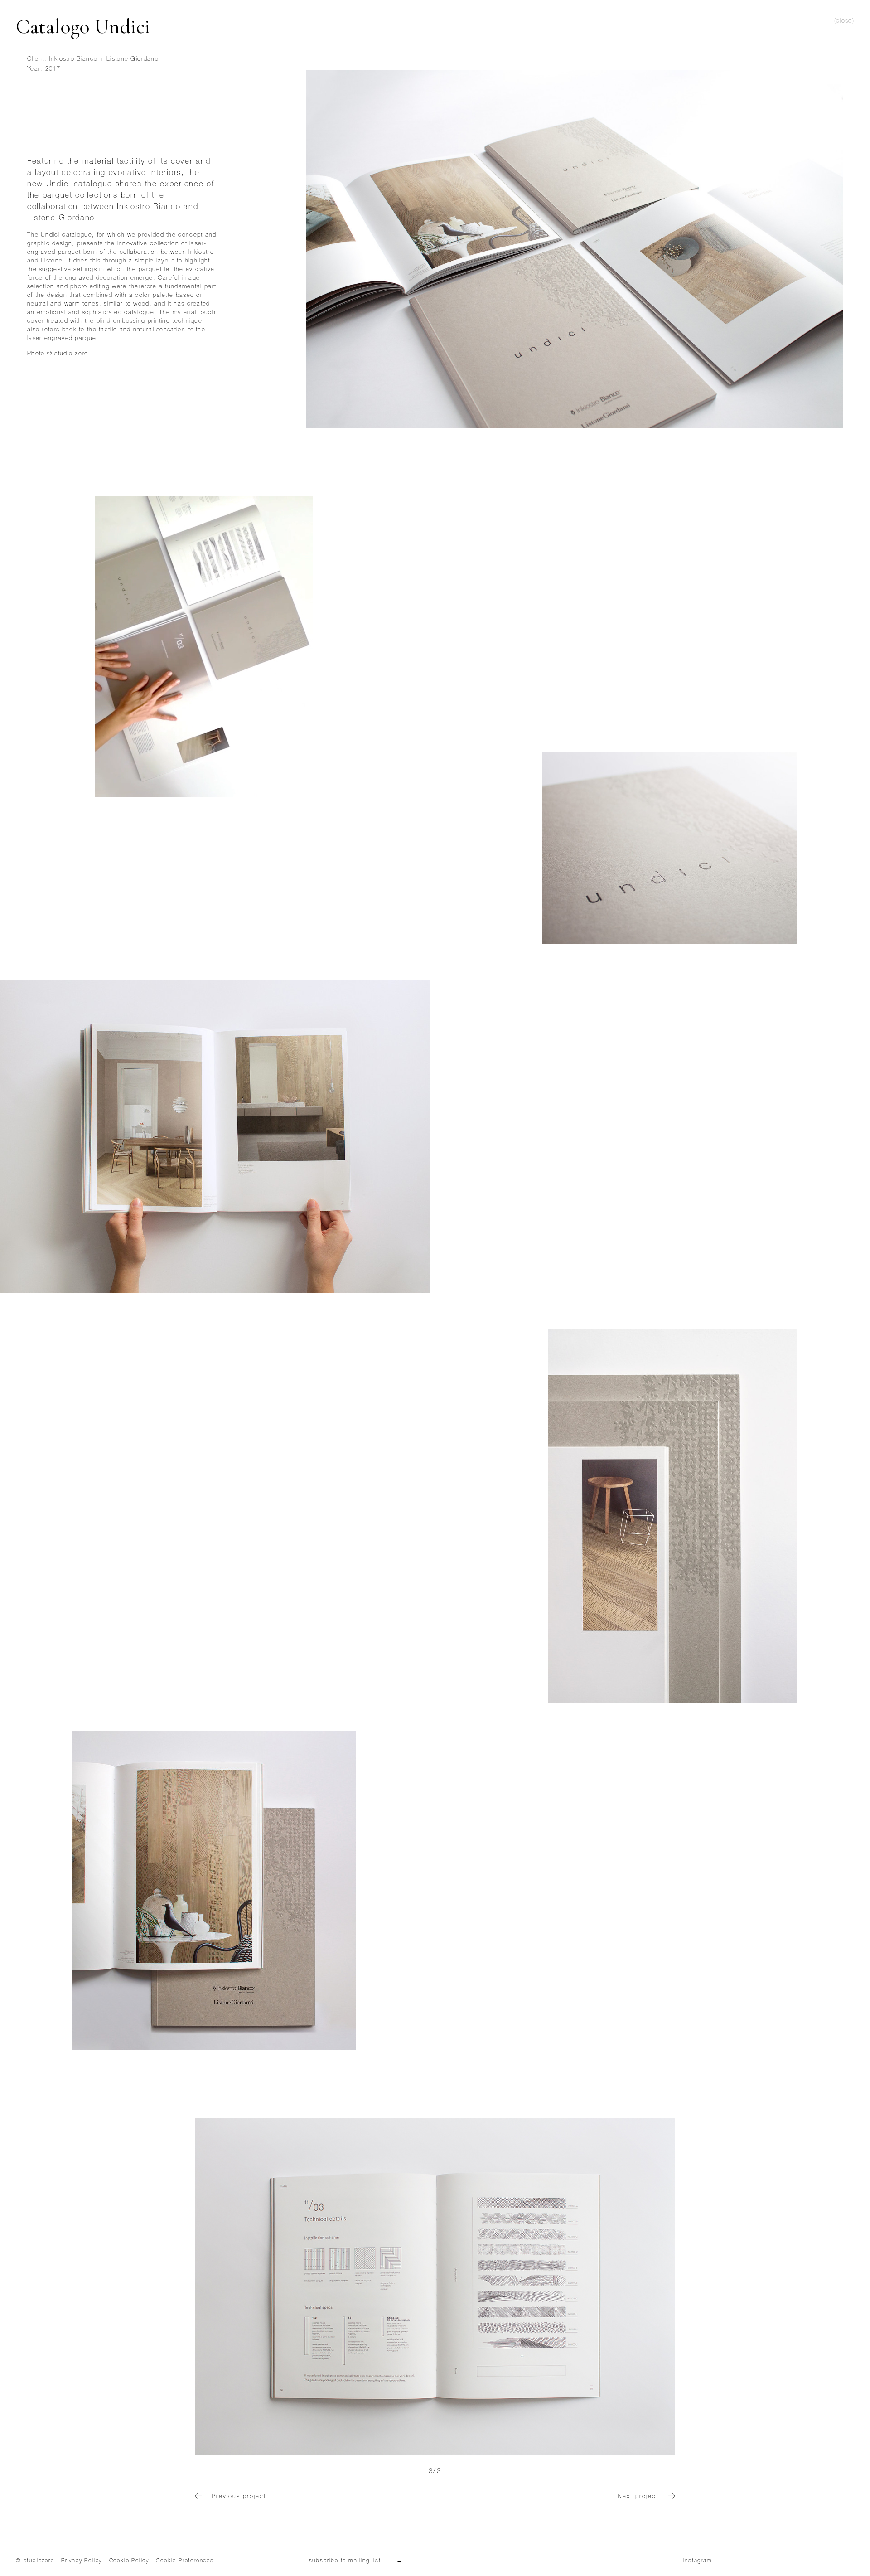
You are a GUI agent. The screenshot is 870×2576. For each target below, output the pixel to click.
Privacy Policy (82, 2561)
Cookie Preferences (185, 2561)
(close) (844, 22)
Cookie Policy (129, 2561)
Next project (639, 2497)
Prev (315, 2286)
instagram (697, 2561)
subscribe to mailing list (356, 2561)
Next (555, 2286)
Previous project (237, 2497)
